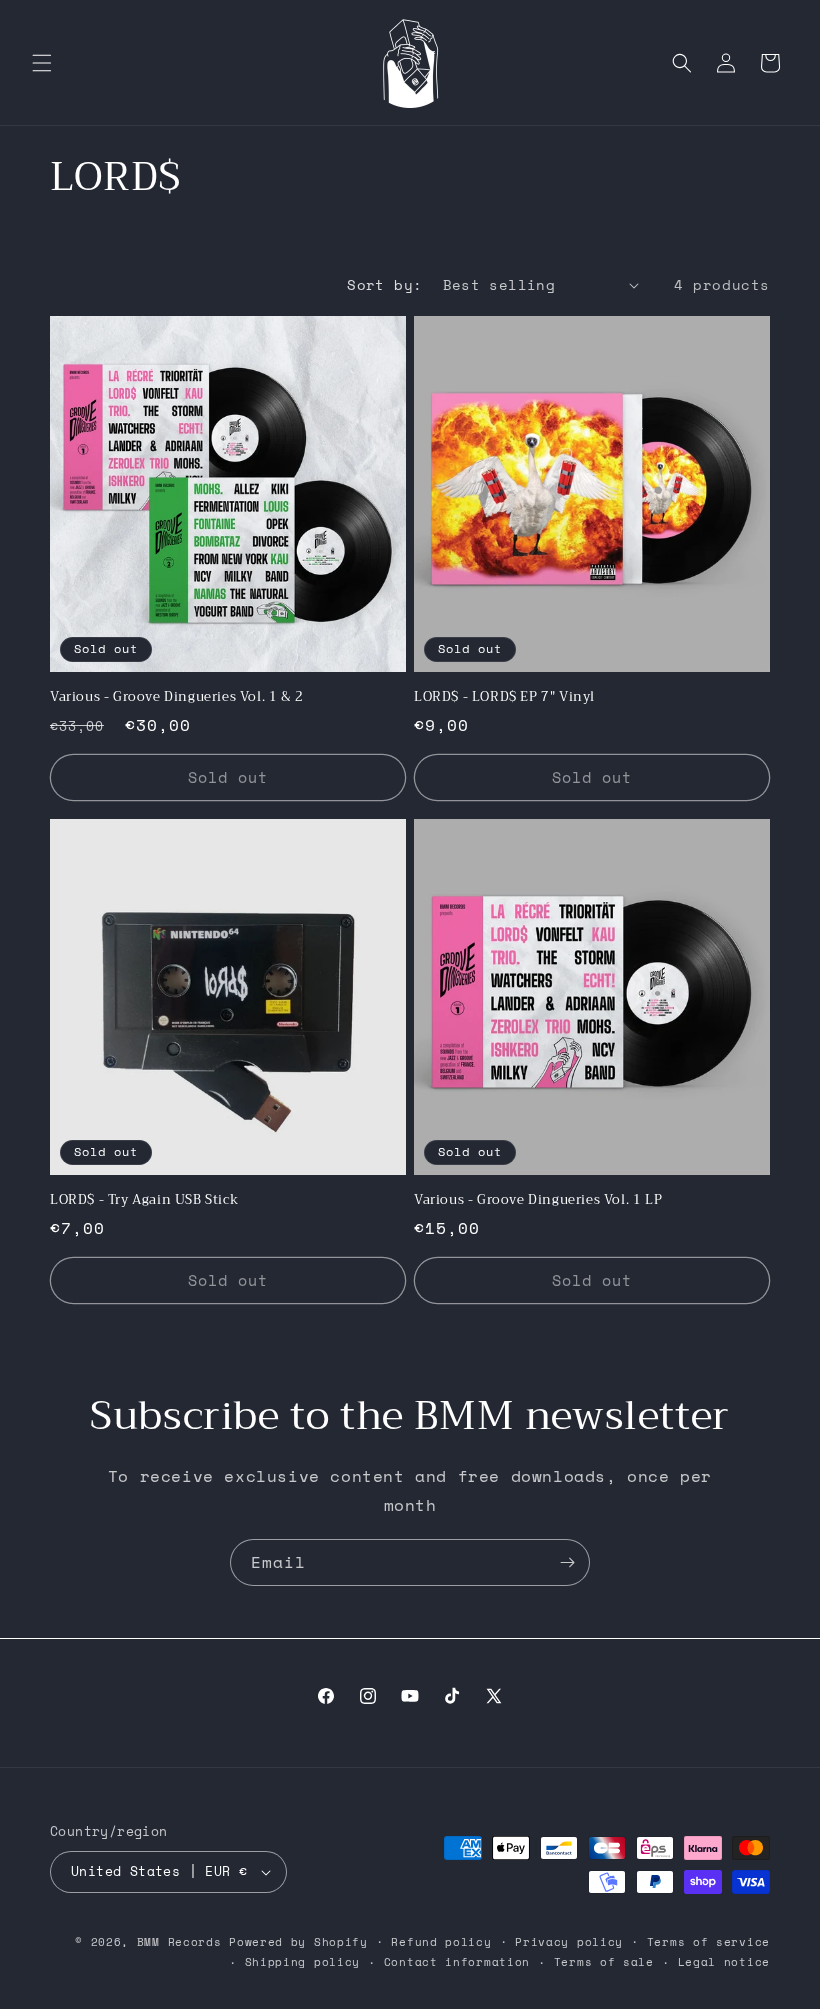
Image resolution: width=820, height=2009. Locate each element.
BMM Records (179, 1942)
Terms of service (708, 1942)
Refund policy (441, 1942)
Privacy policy (569, 1942)
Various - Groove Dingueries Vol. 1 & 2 (177, 697)
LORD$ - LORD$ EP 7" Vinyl (504, 697)
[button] (42, 63)
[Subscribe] (567, 1562)
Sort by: (384, 284)
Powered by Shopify (298, 1942)
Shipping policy (303, 1962)
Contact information (457, 1962)
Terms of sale (604, 1962)
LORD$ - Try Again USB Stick (144, 1200)
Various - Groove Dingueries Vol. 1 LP (538, 1200)
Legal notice (724, 1962)
